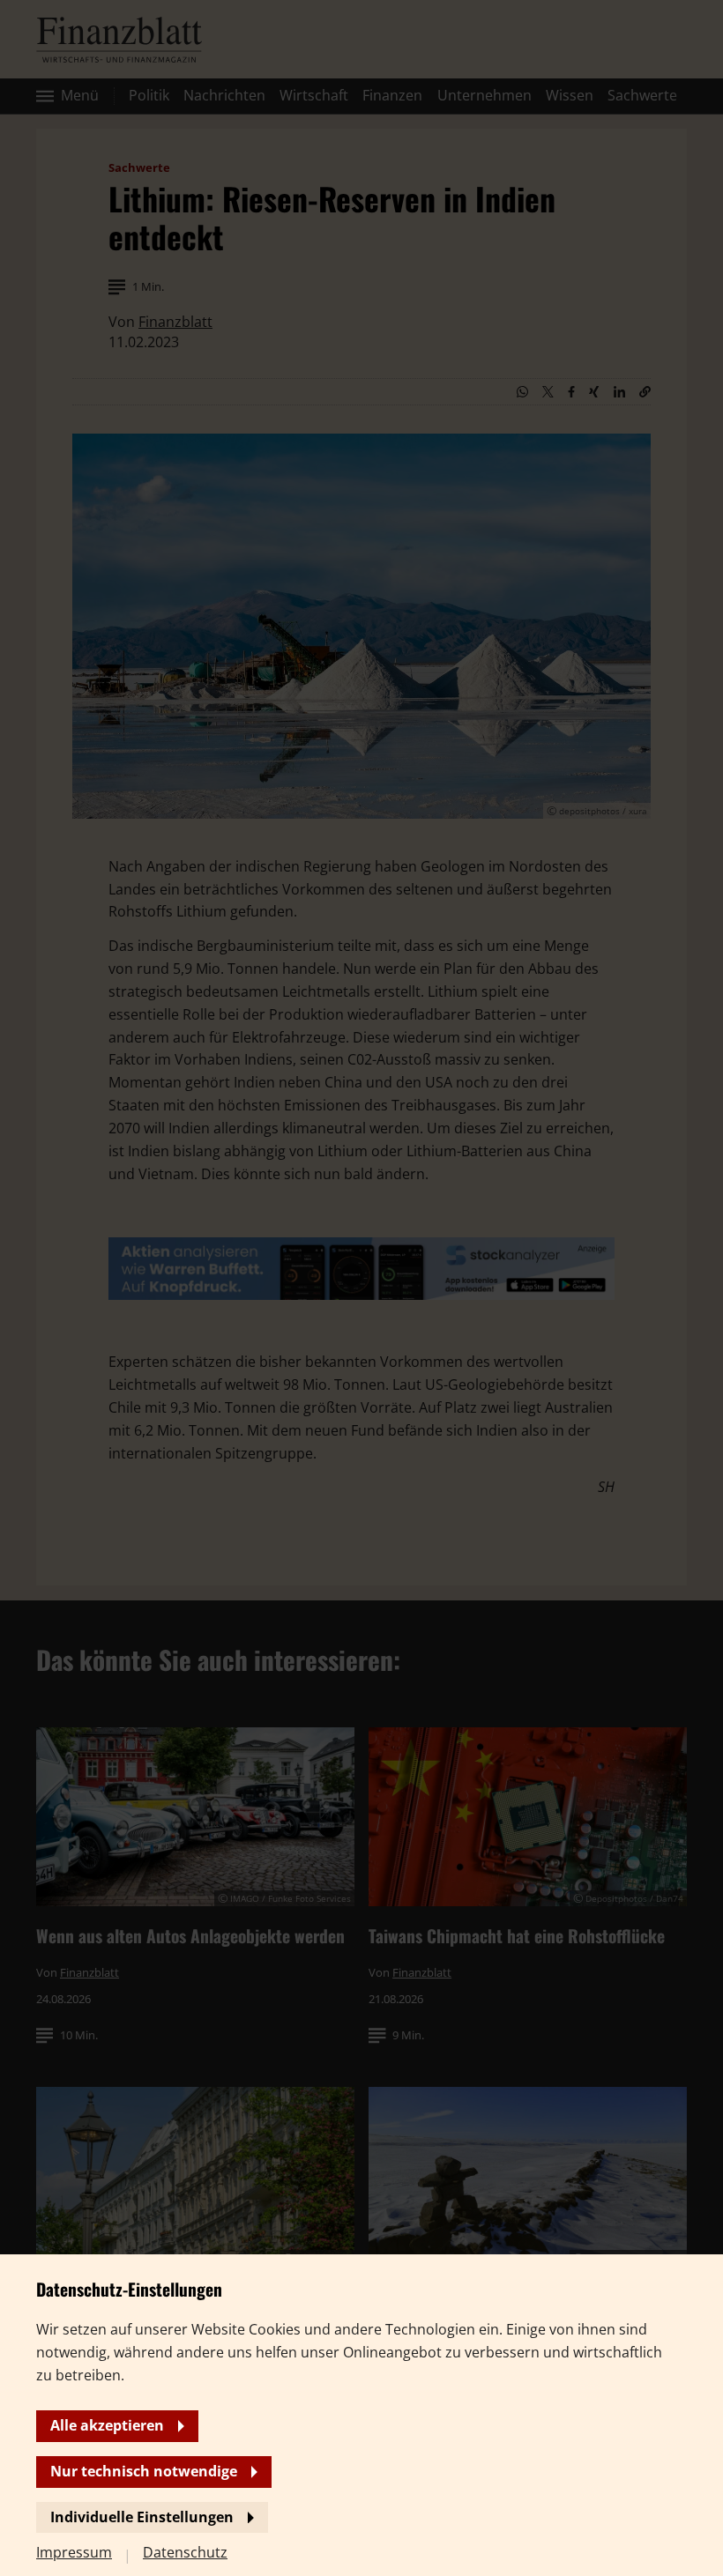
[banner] (361, 1288)
